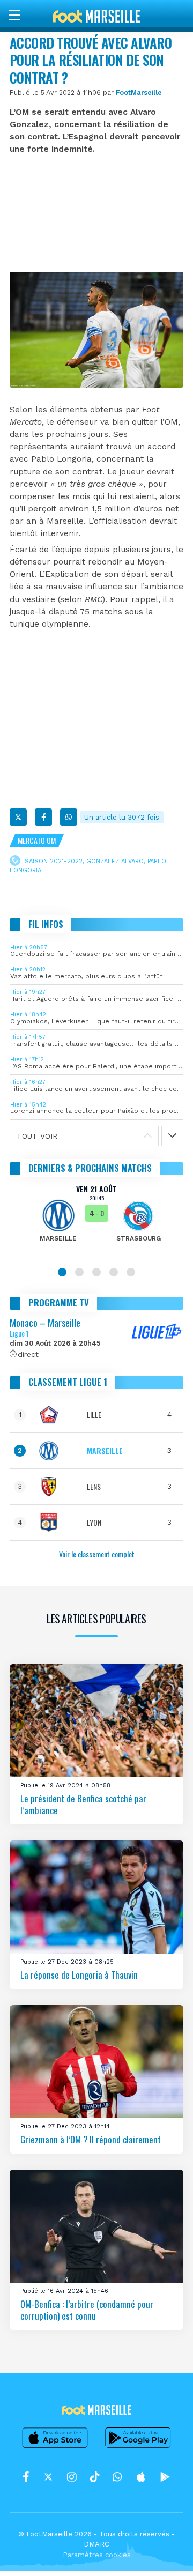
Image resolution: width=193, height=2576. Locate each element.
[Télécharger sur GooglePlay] (138, 2447)
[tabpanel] (96, 1221)
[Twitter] (18, 817)
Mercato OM (37, 840)
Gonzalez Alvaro (115, 861)
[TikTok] (95, 2477)
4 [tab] (114, 1272)
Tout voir (37, 1136)
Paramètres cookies (97, 2555)
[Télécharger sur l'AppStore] (55, 2447)
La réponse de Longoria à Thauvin (79, 1975)
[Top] (164, 2552)
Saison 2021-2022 (54, 861)
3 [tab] (96, 1272)
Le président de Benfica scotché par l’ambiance (83, 1804)
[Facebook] (43, 817)
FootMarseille (139, 92)
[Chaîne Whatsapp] (117, 2477)
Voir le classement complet (97, 1554)
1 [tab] (62, 1272)
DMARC (96, 2544)
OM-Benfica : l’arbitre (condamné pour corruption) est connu (87, 2310)
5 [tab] (131, 1272)
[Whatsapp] (69, 817)
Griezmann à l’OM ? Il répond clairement (91, 2139)
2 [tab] (79, 1272)
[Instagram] (72, 2477)
